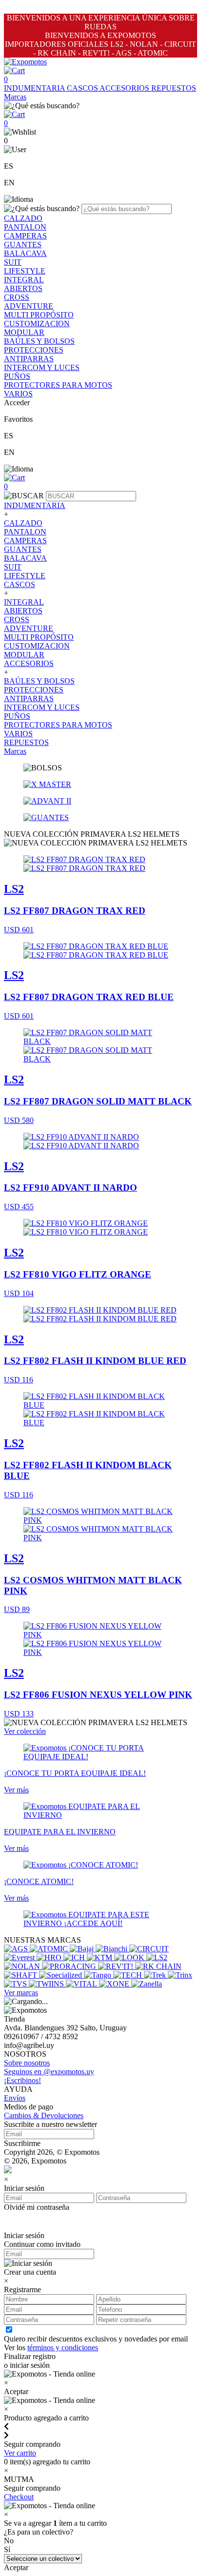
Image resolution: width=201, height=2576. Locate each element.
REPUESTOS (174, 88)
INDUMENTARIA (35, 88)
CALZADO (23, 218)
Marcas (15, 97)
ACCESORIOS (125, 88)
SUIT (13, 262)
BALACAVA (25, 253)
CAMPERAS (25, 236)
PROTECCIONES (34, 350)
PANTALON (25, 227)
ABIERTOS (23, 288)
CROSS (17, 297)
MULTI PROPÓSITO (39, 315)
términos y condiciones (63, 2348)
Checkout (19, 2497)
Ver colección (25, 1731)
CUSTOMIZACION (37, 324)
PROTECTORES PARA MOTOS (58, 385)
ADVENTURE (29, 306)
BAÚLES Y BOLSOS (39, 341)
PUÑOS (17, 376)
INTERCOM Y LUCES (42, 367)
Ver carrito (20, 2453)
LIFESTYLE (25, 271)
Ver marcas (21, 1993)
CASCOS (83, 88)
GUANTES (23, 245)
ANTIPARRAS (29, 359)
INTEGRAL (24, 280)
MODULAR (24, 332)
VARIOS (18, 394)
